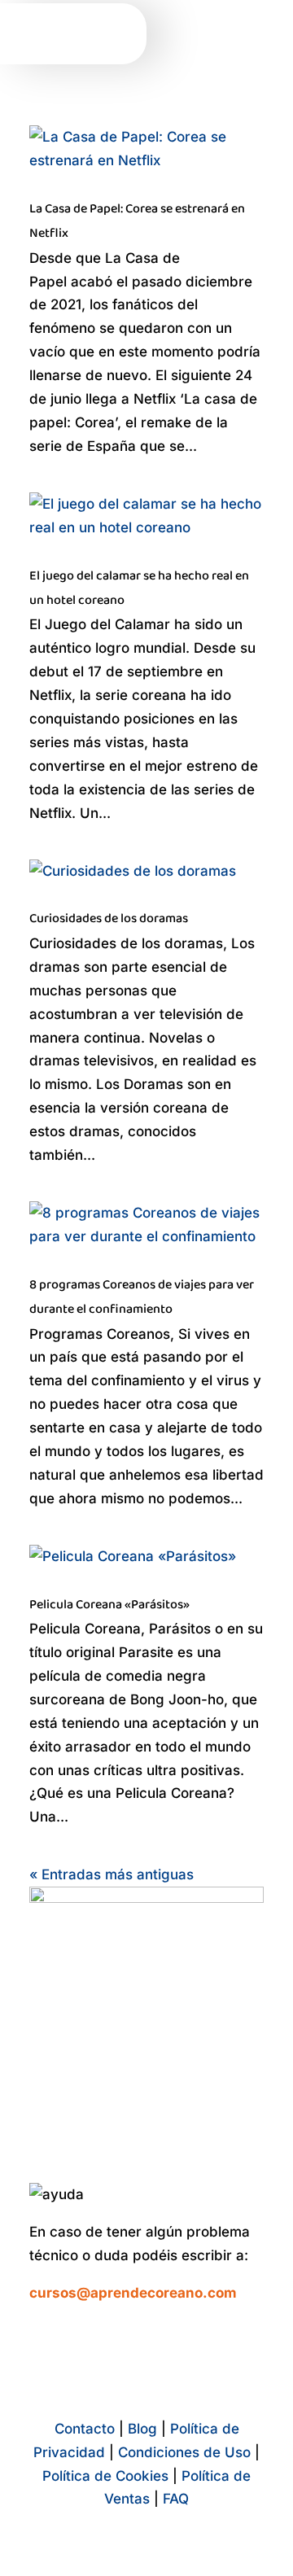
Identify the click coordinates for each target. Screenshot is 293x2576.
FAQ (176, 2499)
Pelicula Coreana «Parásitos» (109, 1605)
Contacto (85, 2429)
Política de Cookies (105, 2476)
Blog (142, 2429)
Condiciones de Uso (184, 2452)
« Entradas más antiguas (112, 1874)
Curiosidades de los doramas (109, 918)
